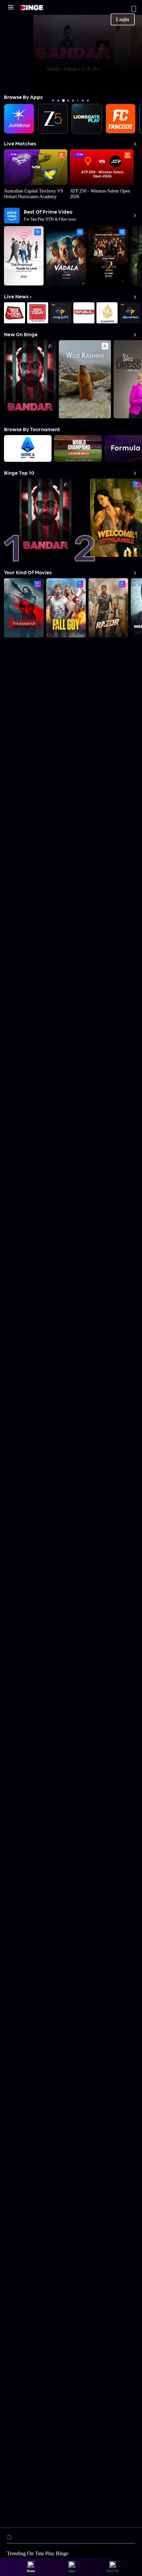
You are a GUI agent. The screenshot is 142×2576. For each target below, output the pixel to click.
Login (123, 19)
